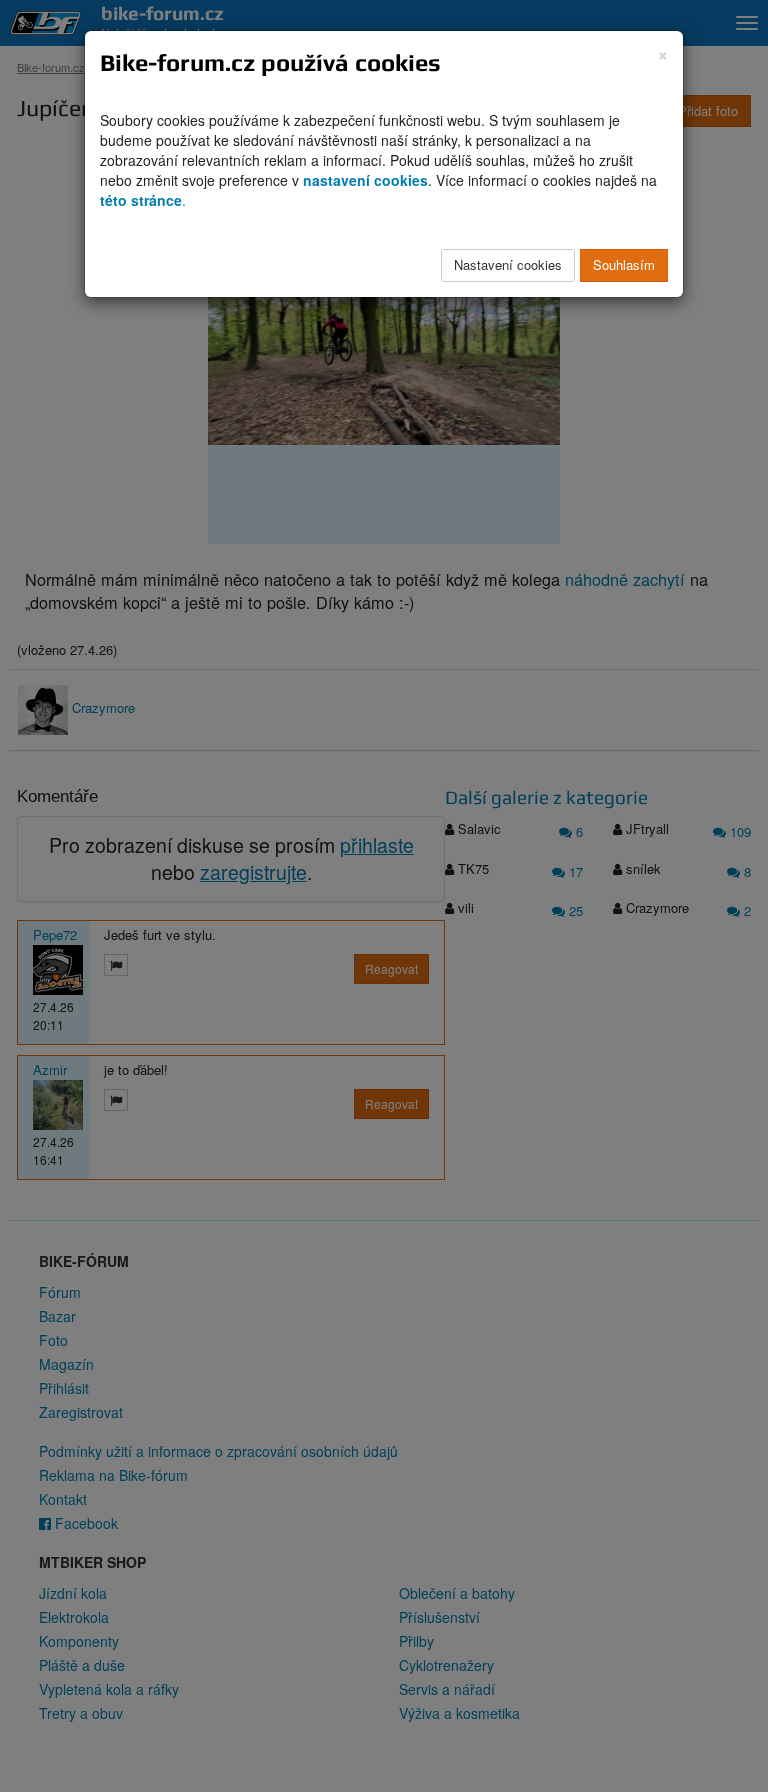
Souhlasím (624, 264)
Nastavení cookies (508, 264)
